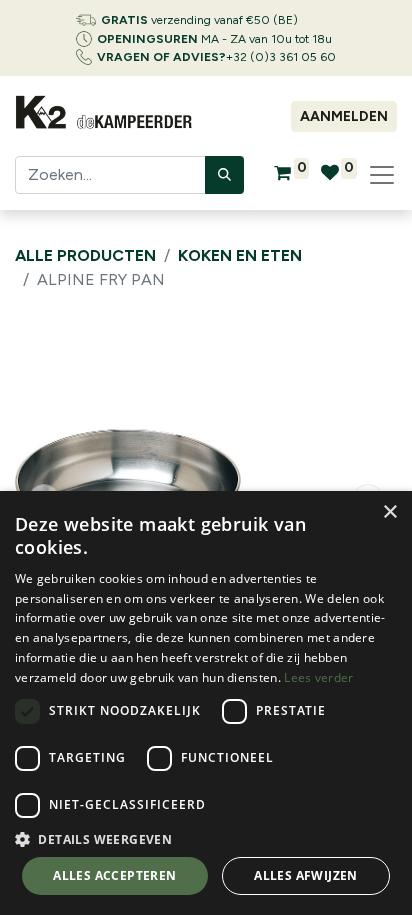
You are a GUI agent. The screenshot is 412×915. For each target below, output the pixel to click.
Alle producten (85, 255)
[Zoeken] (224, 175)
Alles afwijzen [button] (306, 875)
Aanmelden (344, 116)
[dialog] (206, 703)
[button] (206, 839)
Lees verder (318, 677)
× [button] (389, 512)
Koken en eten (240, 255)
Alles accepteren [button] (114, 875)
